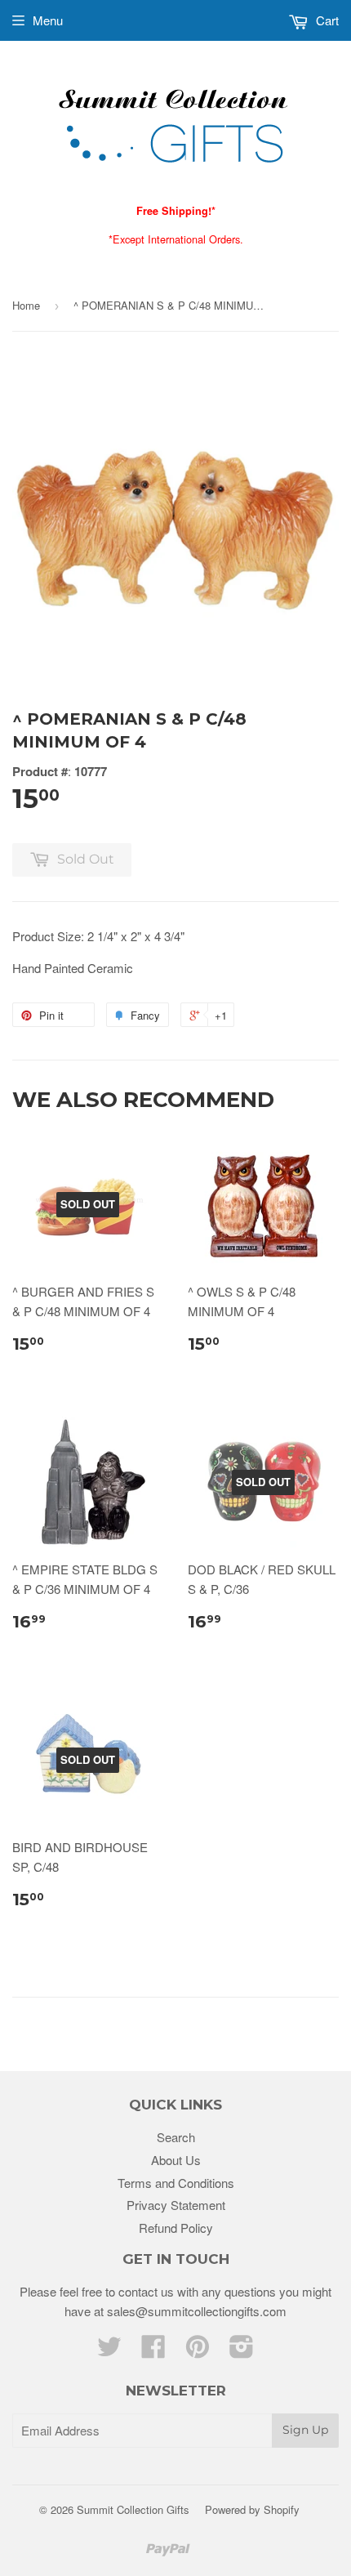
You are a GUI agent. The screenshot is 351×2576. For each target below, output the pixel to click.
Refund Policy (176, 2228)
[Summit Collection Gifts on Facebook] (153, 2351)
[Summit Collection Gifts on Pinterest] (198, 2351)
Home (26, 305)
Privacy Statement (176, 2205)
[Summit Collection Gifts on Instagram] (242, 2351)
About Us (176, 2160)
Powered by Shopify (252, 2509)
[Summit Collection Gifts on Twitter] (109, 2351)
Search (176, 2137)
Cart (326, 20)
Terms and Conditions (176, 2183)
